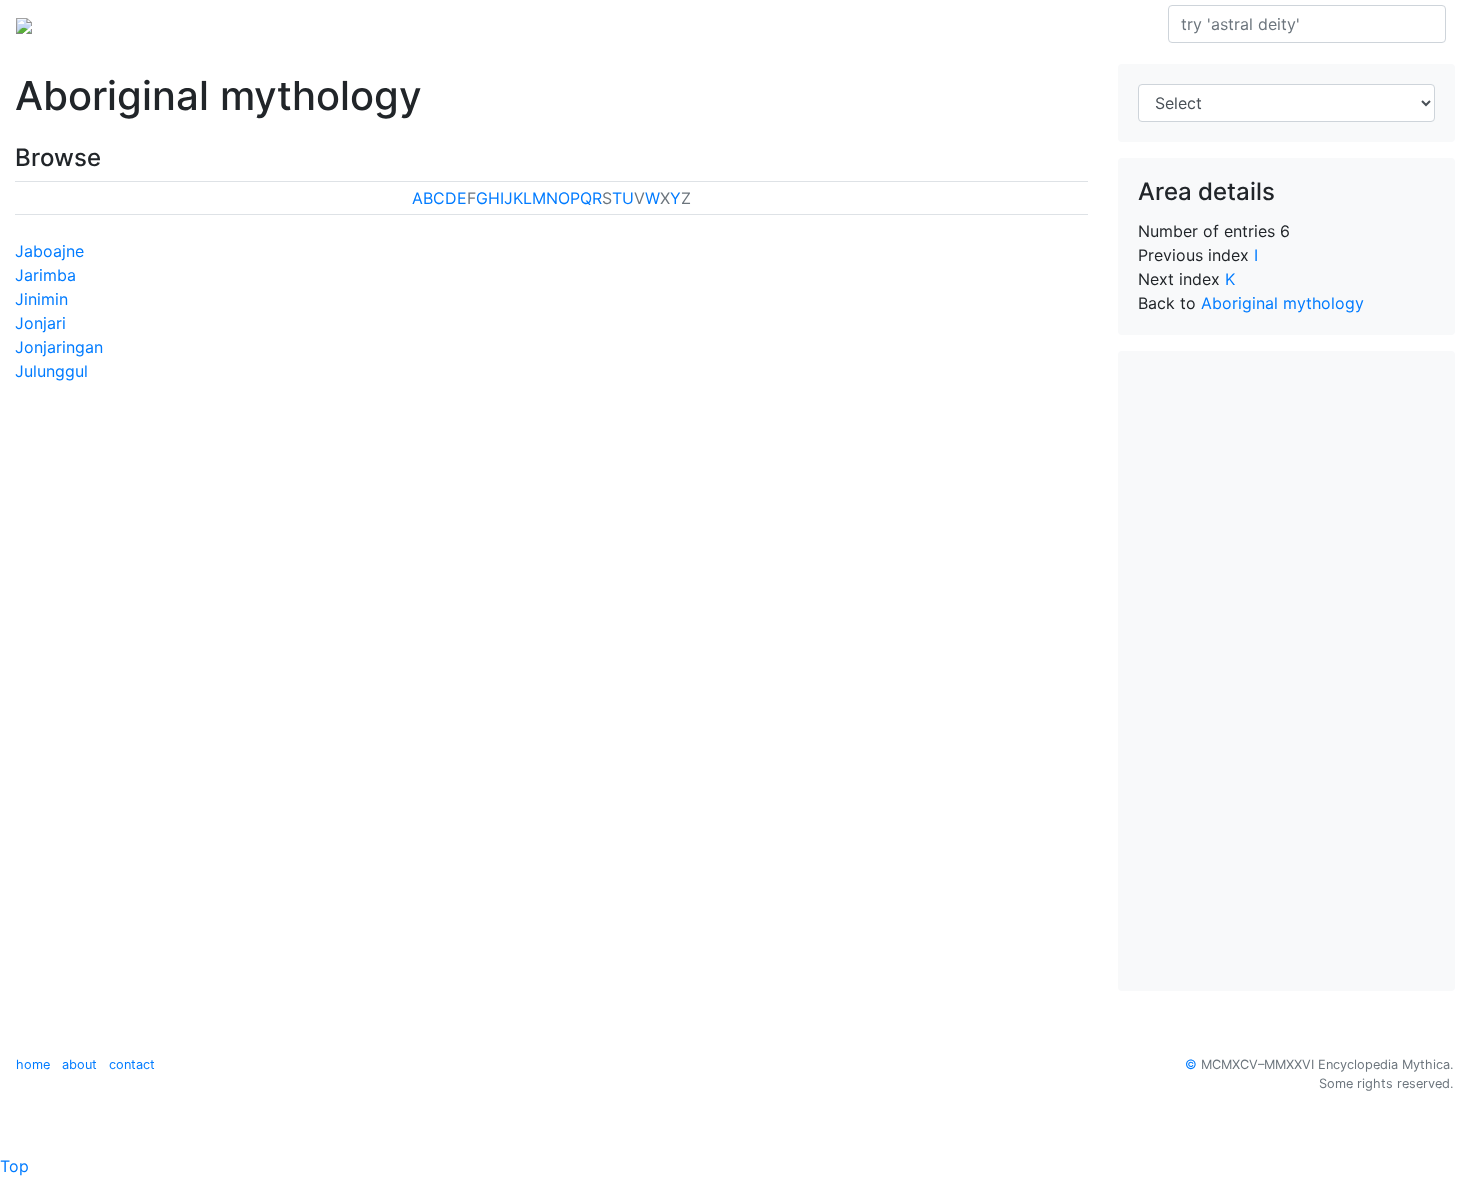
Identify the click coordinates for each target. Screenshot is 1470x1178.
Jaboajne (49, 251)
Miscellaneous (538, 24)
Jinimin (41, 299)
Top (14, 1166)
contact (132, 1064)
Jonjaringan (59, 347)
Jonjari (40, 323)
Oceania (183, 24)
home (33, 1064)
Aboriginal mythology (311, 24)
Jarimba (45, 275)
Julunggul (51, 371)
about (79, 1064)
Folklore (439, 24)
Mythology (96, 24)
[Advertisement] (1287, 671)
